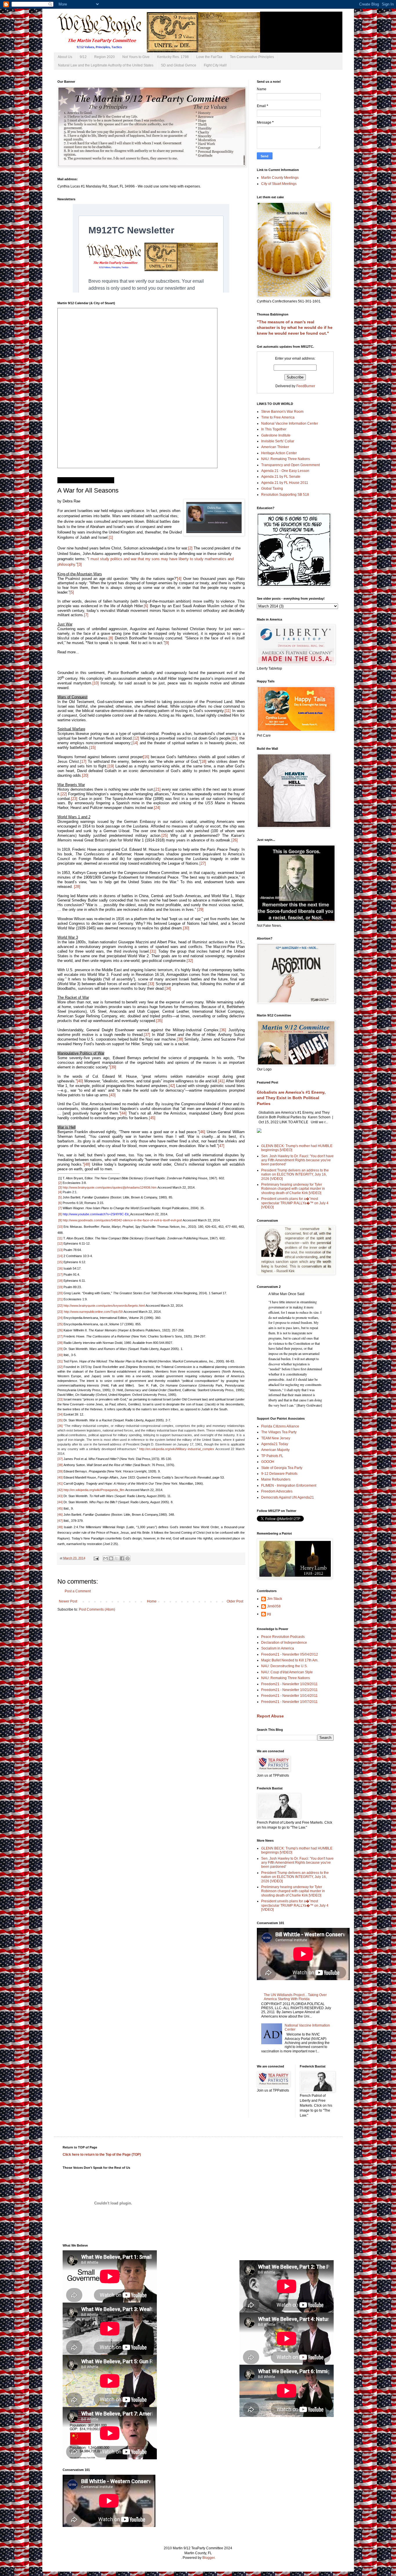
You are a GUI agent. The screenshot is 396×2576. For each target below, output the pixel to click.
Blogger (208, 2558)
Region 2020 (105, 57)
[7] (60, 1208)
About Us (65, 57)
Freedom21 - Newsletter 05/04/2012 (290, 1654)
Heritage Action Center (279, 453)
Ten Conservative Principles (252, 57)
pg (269, 1614)
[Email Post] (96, 1558)
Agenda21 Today (275, 1444)
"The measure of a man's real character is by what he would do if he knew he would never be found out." (295, 328)
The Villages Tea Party (279, 1432)
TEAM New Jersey (276, 1438)
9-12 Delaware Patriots (279, 1474)
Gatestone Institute (276, 435)
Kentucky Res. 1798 (173, 57)
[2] (190, 548)
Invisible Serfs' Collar (278, 441)
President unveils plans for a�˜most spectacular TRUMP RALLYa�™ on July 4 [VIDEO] (295, 1203)
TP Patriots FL (272, 1456)
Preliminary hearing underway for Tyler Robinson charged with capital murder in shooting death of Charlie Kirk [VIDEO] (293, 1189)
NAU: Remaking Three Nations (286, 459)
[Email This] (106, 1558)
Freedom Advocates (277, 1491)
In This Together (274, 429)
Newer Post (68, 1601)
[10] (60, 1227)
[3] (80, 564)
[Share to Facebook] (122, 1558)
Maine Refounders (276, 1479)
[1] (111, 537)
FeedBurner (306, 386)
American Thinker (275, 447)
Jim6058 (274, 1606)
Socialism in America (278, 1648)
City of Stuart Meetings (279, 184)
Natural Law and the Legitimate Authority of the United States (106, 65)
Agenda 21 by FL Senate (281, 477)
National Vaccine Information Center (290, 423)
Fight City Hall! (215, 65)
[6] (60, 1203)
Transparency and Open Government (290, 465)
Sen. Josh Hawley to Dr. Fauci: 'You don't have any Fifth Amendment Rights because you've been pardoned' (297, 1160)
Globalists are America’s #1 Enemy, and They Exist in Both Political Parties (291, 1098)
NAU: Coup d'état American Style (287, 1672)
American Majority (275, 1450)
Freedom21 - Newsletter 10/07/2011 (289, 1702)
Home (152, 1601)
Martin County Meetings (280, 178)
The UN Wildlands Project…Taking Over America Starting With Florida (295, 1997)
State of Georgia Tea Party (282, 1468)
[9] (167, 643)
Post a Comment (78, 1591)
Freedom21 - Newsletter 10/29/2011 (289, 1684)
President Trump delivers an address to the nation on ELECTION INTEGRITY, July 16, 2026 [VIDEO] (295, 1175)
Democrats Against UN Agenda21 (288, 1497)
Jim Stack (275, 1599)
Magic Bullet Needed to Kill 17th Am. (290, 1660)
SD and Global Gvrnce (179, 65)
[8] (60, 1214)
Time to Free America (278, 417)
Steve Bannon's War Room (282, 412)
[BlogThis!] (111, 1558)
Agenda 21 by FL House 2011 (285, 483)
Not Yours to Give (136, 57)
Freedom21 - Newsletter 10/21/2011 (289, 1690)
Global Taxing (272, 488)
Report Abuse (270, 1716)
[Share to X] (117, 1558)
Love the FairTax (209, 57)
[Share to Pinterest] (128, 1558)
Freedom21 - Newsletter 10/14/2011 (289, 1696)
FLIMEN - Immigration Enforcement (289, 1486)
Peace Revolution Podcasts (283, 1637)
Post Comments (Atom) (97, 1609)
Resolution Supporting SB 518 (285, 495)
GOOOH (268, 1462)
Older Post (235, 1601)
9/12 (83, 57)
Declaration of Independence (284, 1643)
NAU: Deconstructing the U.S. (284, 1666)
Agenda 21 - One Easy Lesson (285, 471)
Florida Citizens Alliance (280, 1426)
